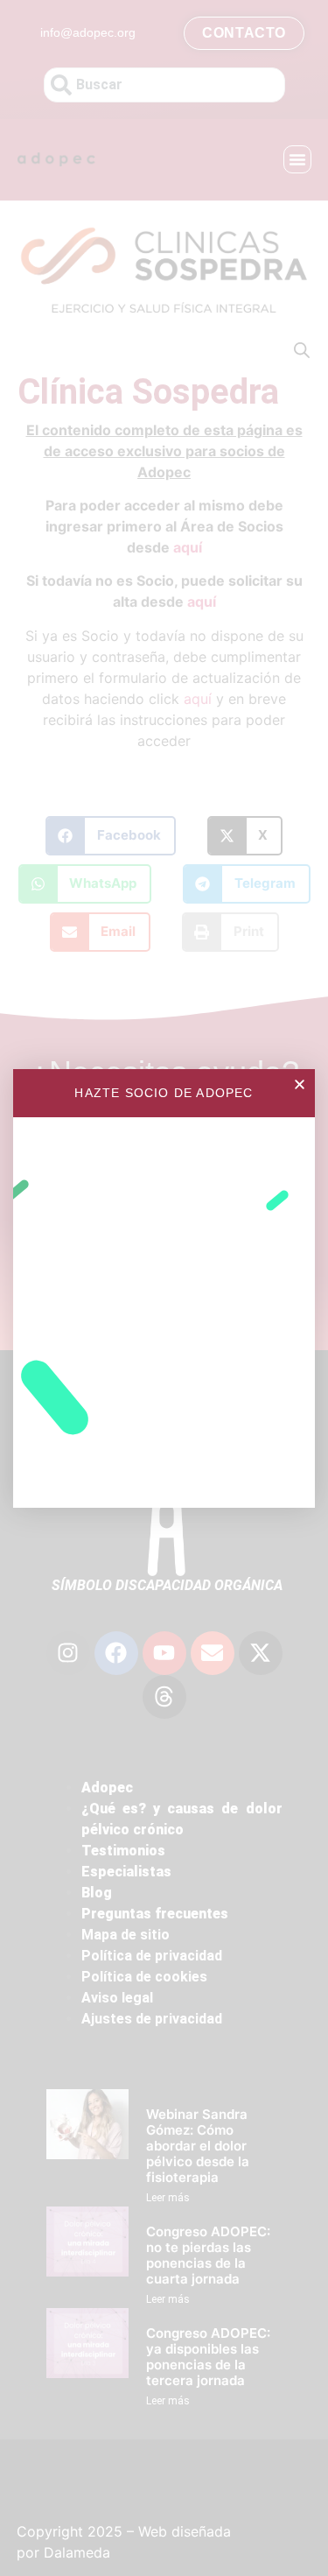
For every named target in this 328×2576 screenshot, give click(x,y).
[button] (300, 1084)
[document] (164, 1288)
